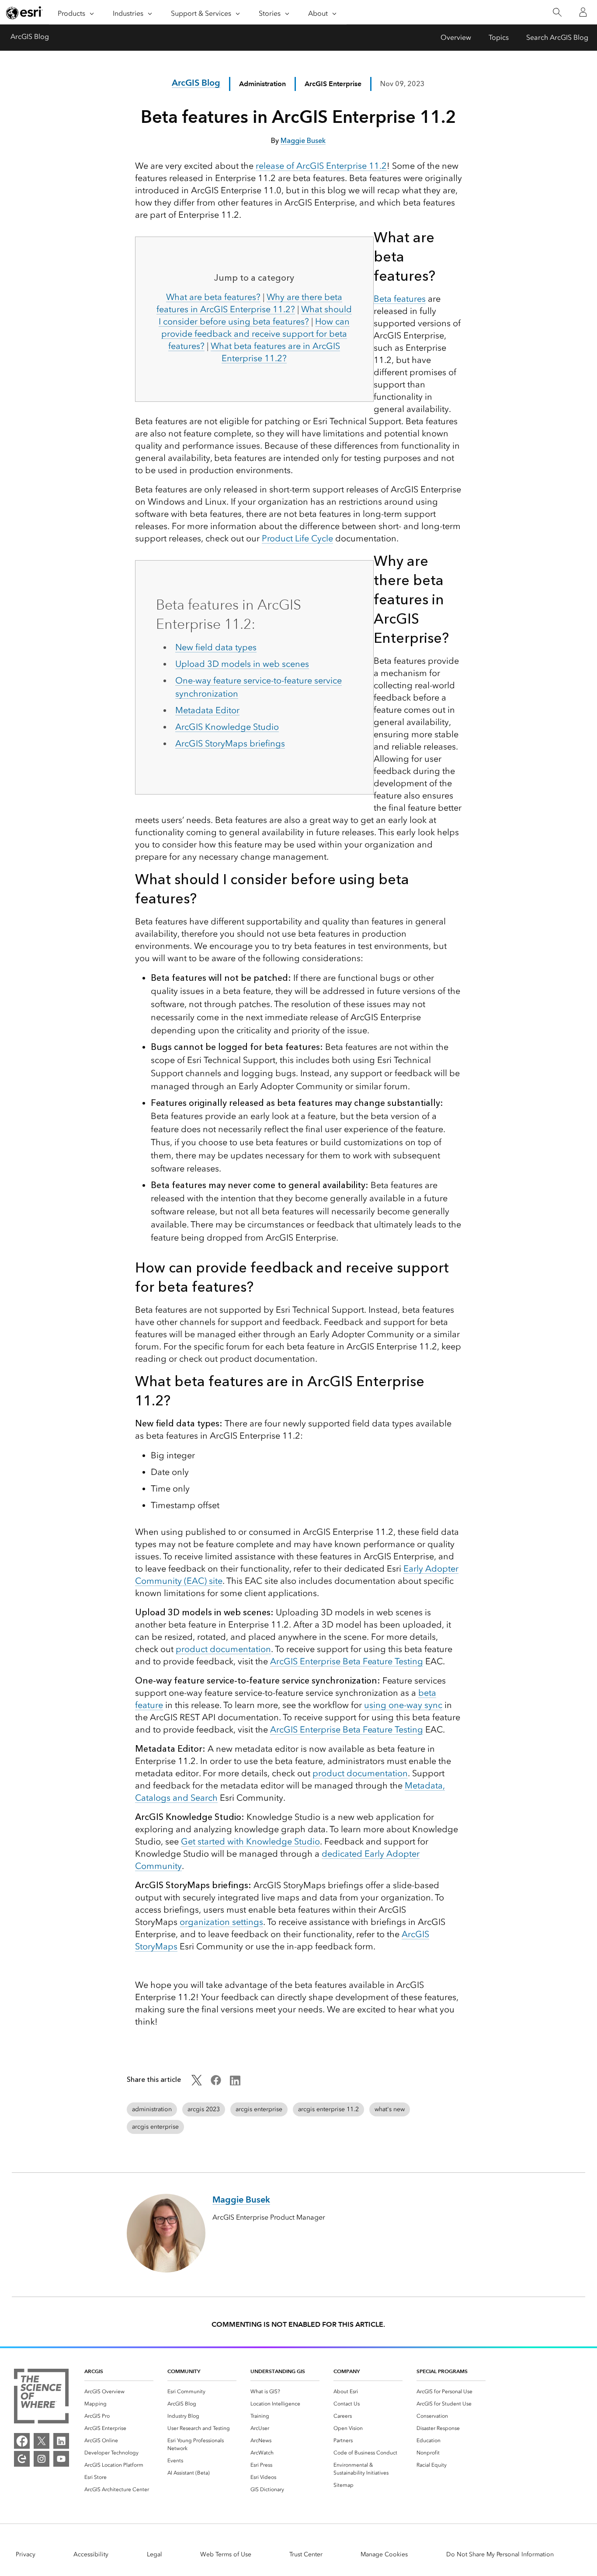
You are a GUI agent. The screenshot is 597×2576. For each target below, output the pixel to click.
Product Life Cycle (297, 538)
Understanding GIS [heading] (278, 2371)
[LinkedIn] (61, 2441)
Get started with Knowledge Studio (250, 1841)
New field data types (216, 647)
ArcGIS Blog (30, 37)
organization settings (221, 1922)
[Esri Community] (22, 2459)
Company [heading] (347, 2371)
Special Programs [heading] (442, 2371)
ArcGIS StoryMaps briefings (230, 743)
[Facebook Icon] (216, 2083)
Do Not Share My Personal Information (500, 2554)
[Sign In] (583, 12)
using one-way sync (403, 1705)
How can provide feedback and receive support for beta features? (255, 334)
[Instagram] (42, 2459)
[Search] (557, 12)
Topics (499, 37)
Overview (456, 37)
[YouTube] (61, 2459)
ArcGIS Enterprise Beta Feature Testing (347, 1661)
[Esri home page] (24, 13)
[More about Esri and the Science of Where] (41, 2398)
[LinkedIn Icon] (235, 2083)
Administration (262, 84)
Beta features (400, 299)
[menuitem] (119, 2391)
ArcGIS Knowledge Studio (227, 727)
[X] (42, 2441)
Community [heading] (184, 2371)
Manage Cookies (384, 2554)
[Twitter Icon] (197, 2083)
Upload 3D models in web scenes (242, 664)
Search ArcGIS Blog (557, 37)
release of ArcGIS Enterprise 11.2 (321, 166)
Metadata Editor (207, 710)
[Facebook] (22, 2441)
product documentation (223, 1649)
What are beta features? (213, 297)
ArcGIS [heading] (94, 2371)
